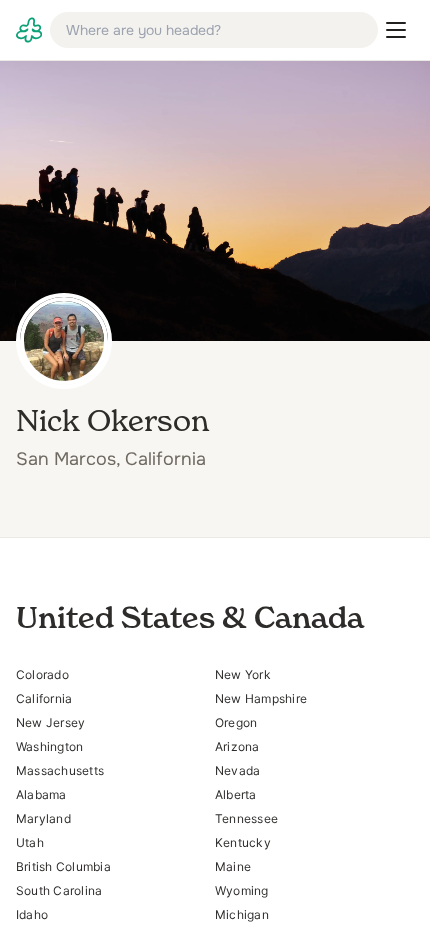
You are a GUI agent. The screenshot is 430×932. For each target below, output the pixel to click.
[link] (29, 30)
